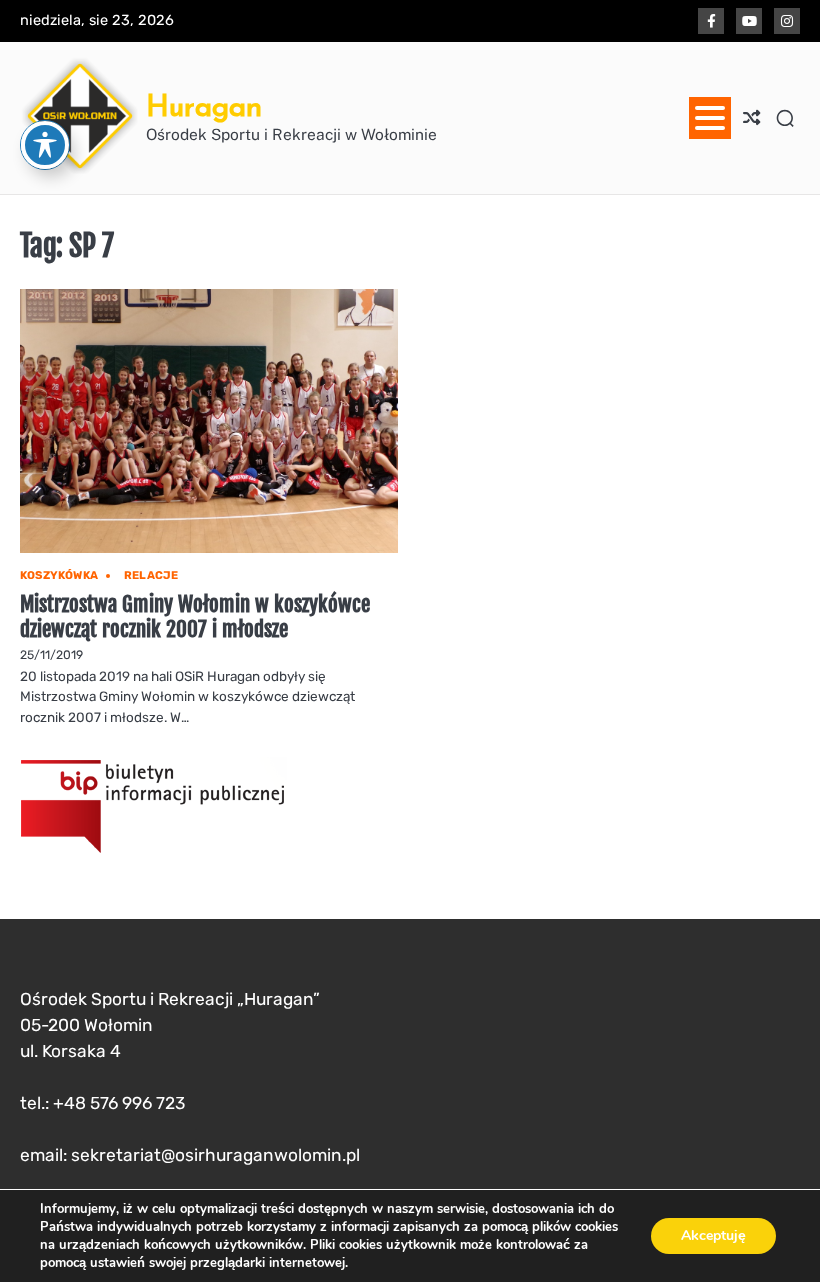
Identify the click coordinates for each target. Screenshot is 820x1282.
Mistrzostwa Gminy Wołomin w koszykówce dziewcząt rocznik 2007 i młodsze (195, 616)
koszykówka (59, 575)
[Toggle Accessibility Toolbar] (45, 145)
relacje (151, 575)
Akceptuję (713, 1235)
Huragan (204, 106)
